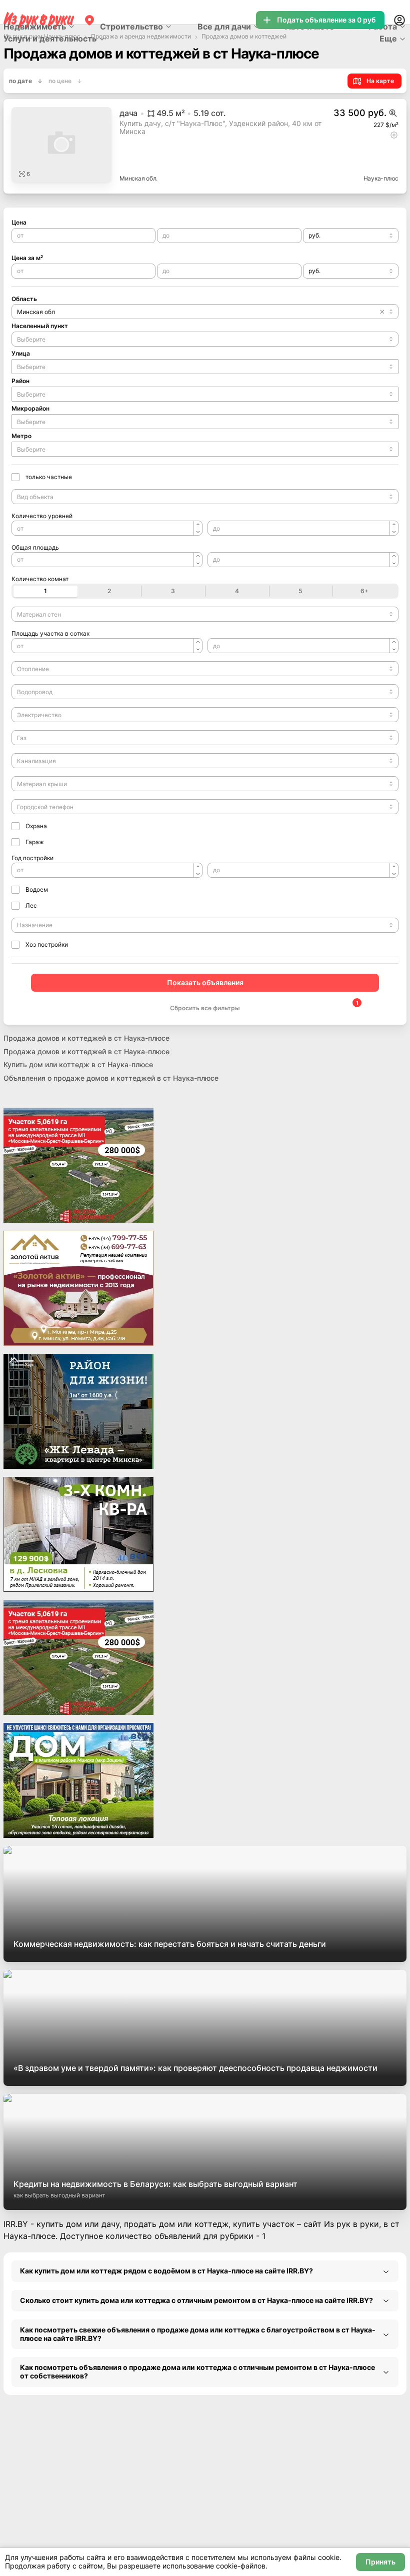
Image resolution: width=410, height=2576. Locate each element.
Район (20, 381)
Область (24, 299)
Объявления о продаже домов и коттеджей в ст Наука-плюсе (111, 1078)
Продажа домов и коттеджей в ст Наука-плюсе (86, 1038)
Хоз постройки (47, 944)
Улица (21, 353)
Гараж (35, 842)
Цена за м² (27, 258)
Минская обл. (138, 178)
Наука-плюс (381, 178)
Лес (31, 905)
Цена (19, 222)
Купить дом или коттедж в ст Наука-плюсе (78, 1064)
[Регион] (89, 20)
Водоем (37, 889)
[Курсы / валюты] (393, 113)
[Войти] (399, 20)
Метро (21, 436)
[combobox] (351, 236)
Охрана (36, 826)
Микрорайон (30, 408)
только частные (49, 477)
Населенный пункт (40, 326)
